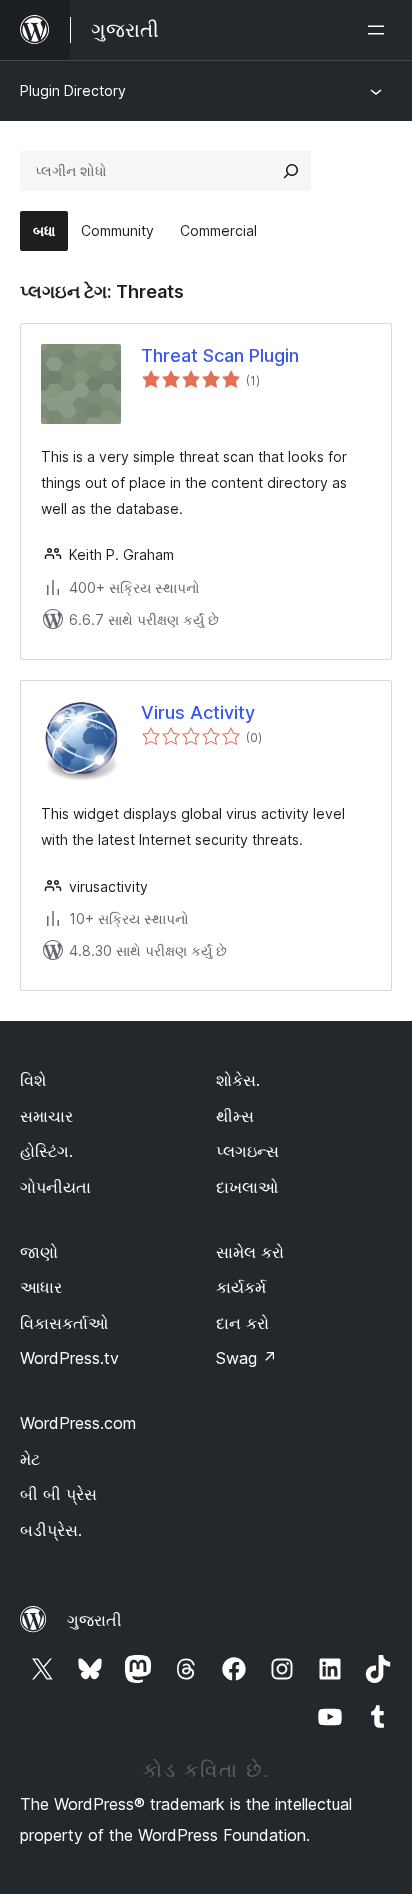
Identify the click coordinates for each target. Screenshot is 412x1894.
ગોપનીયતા (55, 1187)
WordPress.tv (69, 1358)
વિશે (33, 1080)
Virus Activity (198, 712)
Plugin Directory (73, 90)
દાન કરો (242, 1323)
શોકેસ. (238, 1080)
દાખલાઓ (247, 1187)
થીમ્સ (235, 1116)
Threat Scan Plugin (220, 355)
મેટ (30, 1459)
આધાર (41, 1287)
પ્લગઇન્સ (247, 1151)
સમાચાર (46, 1116)
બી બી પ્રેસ (58, 1494)
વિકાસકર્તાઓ (64, 1323)
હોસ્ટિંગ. (46, 1151)
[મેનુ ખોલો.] (380, 30)
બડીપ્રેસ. (51, 1530)
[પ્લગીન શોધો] (291, 171)
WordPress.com (78, 1423)
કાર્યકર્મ (241, 1287)
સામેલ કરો (250, 1252)
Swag (246, 1358)
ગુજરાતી (94, 1620)
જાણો (39, 1252)
